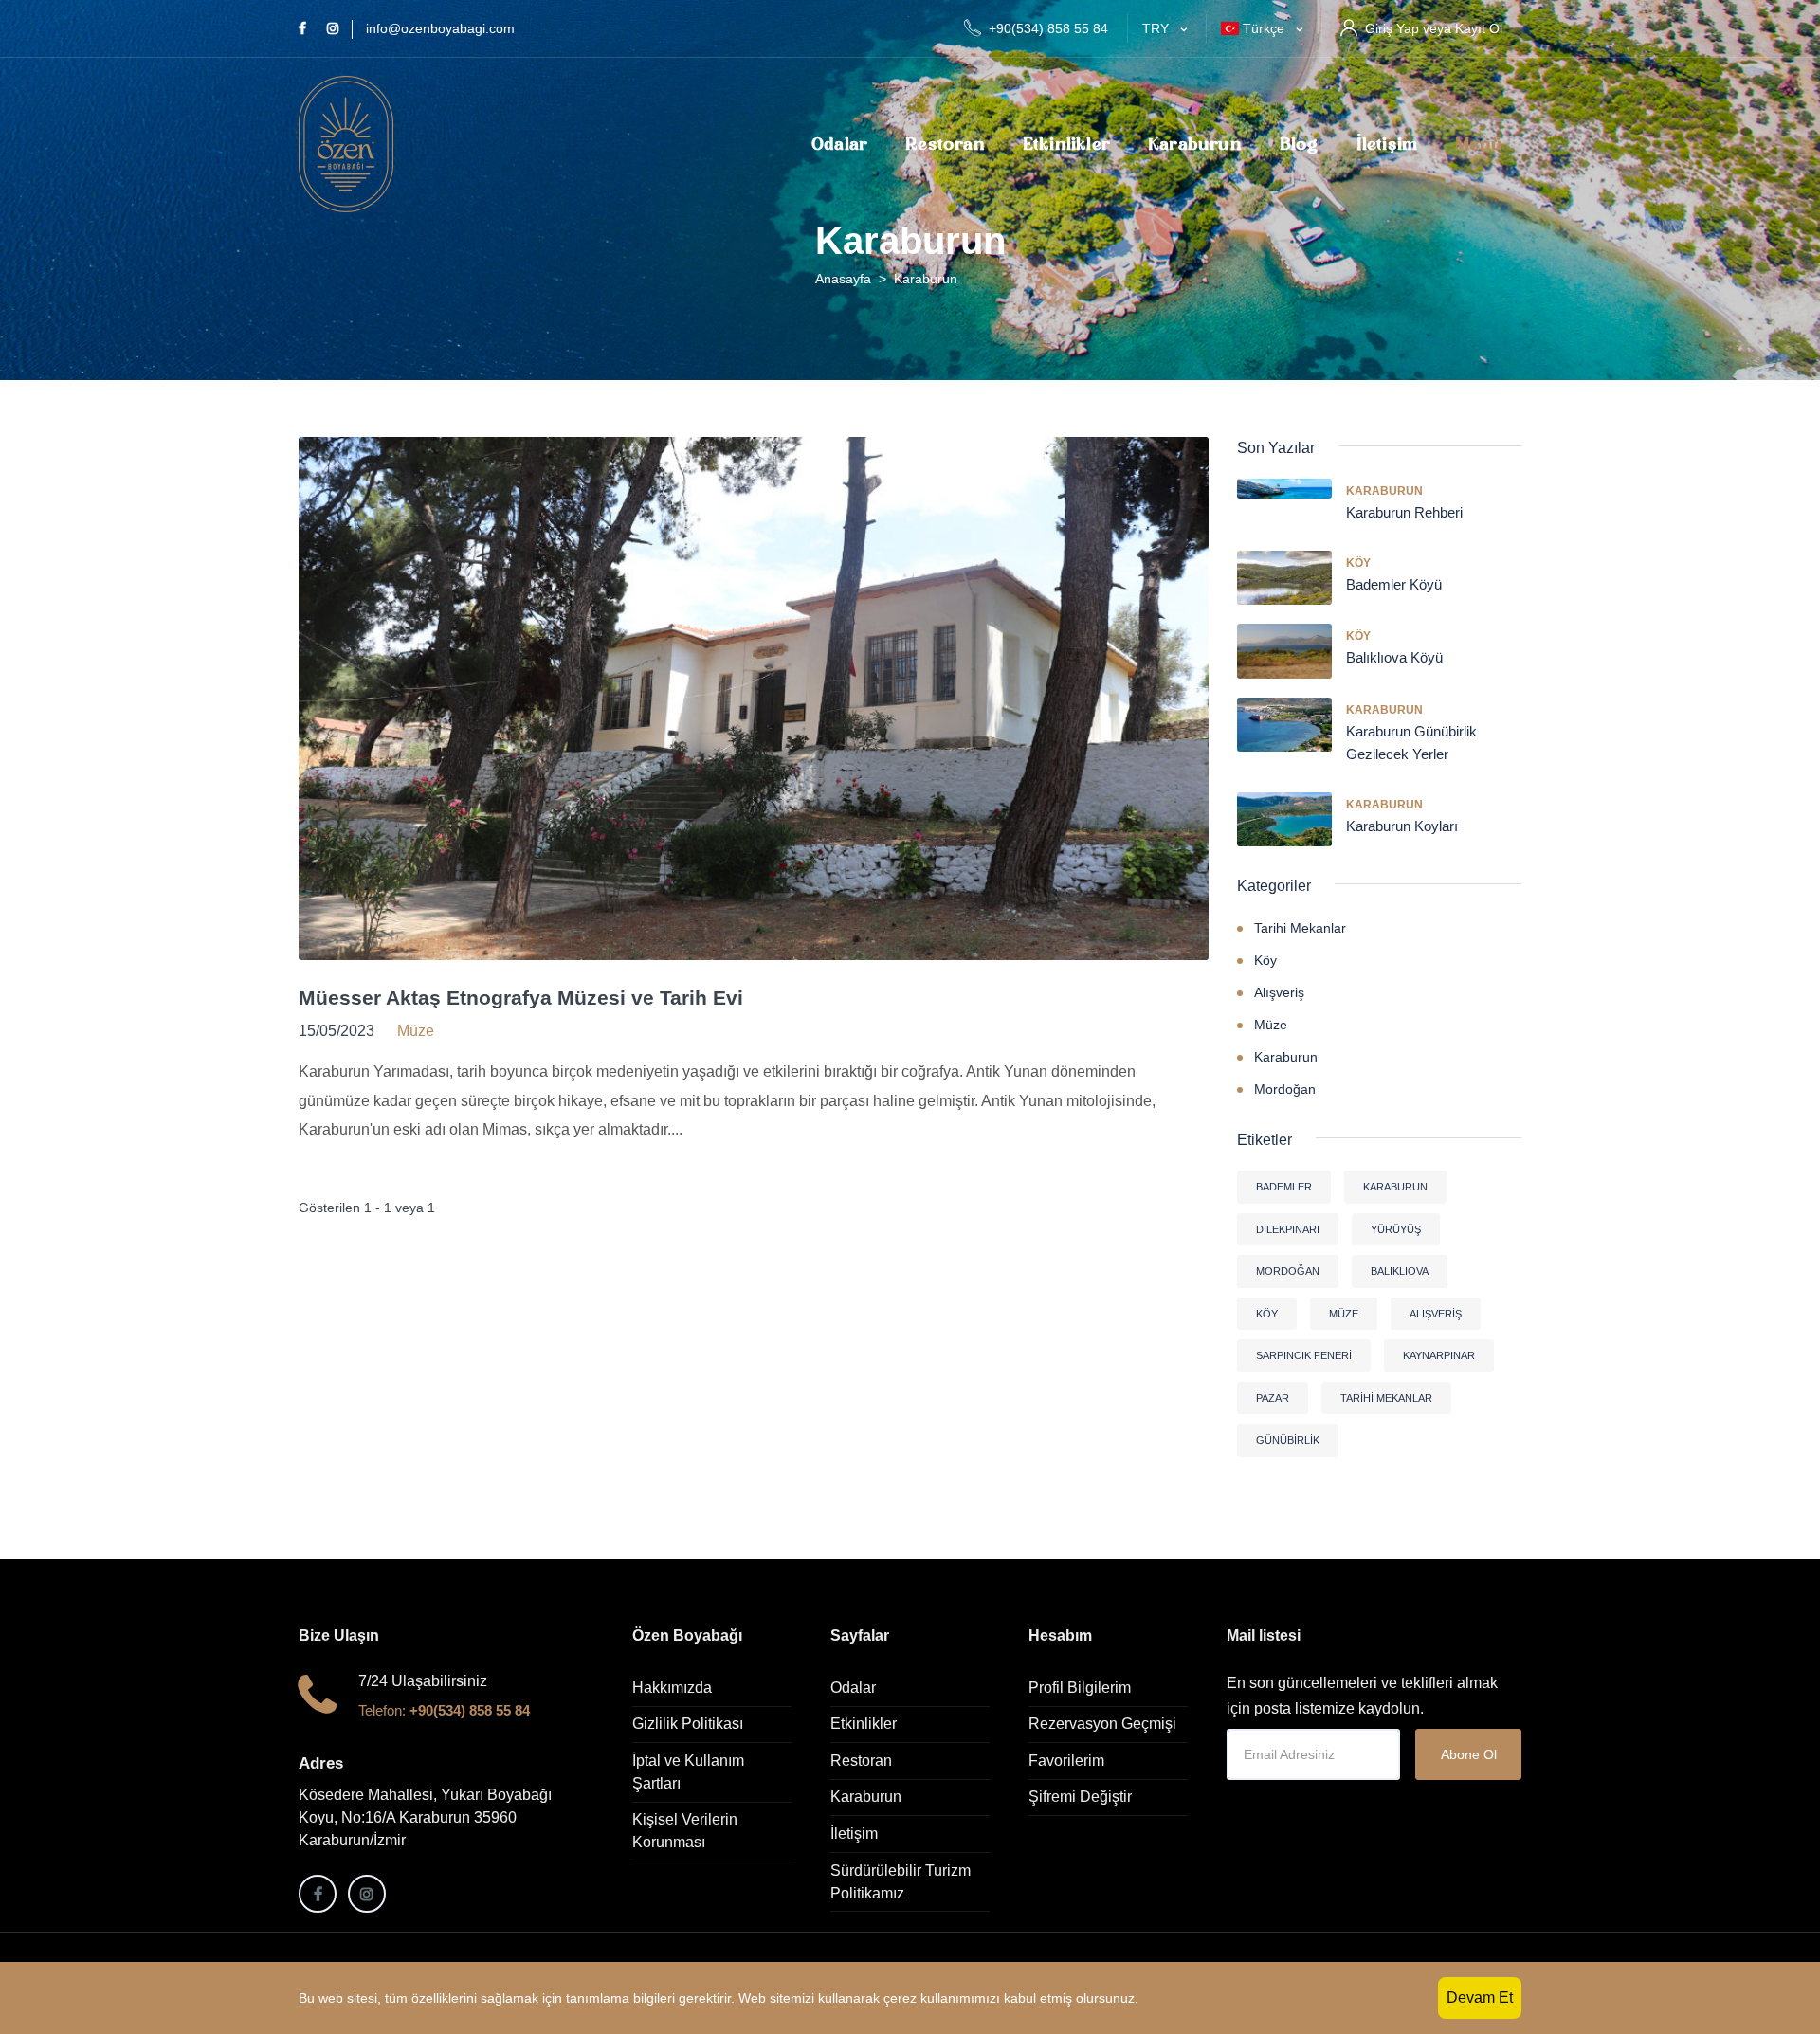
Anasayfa (843, 279)
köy (1267, 1314)
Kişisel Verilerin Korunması (685, 1831)
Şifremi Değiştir (1080, 1797)
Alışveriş (1279, 992)
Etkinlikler (1066, 144)
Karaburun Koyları (1402, 826)
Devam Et (1480, 1998)
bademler (1284, 1187)
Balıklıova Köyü (1394, 657)
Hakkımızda (672, 1688)
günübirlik (1288, 1440)
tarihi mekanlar (1386, 1398)
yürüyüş (1396, 1229)
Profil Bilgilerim (1080, 1688)
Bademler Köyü (1394, 584)
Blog (1299, 144)
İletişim (1387, 144)
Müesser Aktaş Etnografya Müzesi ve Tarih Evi (521, 998)
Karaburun (1195, 144)
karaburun (1395, 1187)
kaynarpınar (1439, 1355)
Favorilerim (1066, 1761)
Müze (1271, 1025)
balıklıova (1400, 1271)
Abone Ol (1469, 1754)
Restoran (945, 144)
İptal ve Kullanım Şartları (688, 1772)
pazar (1273, 1398)
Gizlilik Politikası (688, 1724)
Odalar (839, 144)
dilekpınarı (1288, 1229)
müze (1344, 1314)
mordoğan (1288, 1271)
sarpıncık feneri (1304, 1355)
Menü (1479, 144)
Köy (1358, 563)
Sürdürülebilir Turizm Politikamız (901, 1882)
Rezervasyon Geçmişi (1102, 1724)
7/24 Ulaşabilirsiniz (423, 1681)
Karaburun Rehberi (1404, 512)
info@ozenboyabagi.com (440, 28)
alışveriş (1436, 1314)
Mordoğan (1285, 1089)
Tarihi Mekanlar (1300, 928)
